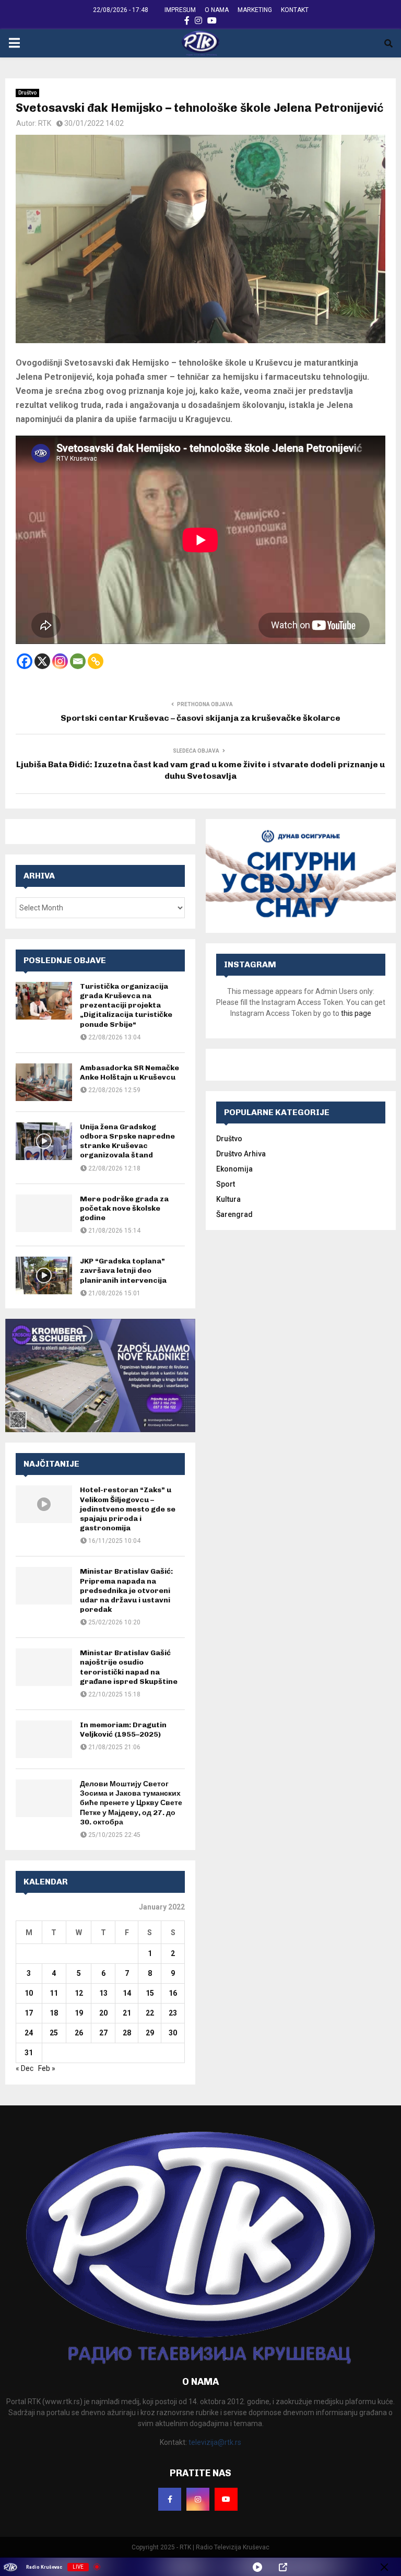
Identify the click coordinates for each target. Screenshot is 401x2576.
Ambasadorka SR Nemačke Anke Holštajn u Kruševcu (129, 1073)
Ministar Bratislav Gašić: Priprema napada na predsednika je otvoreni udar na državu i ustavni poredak (126, 1590)
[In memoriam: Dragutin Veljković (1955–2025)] (44, 1739)
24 (29, 2033)
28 (127, 2033)
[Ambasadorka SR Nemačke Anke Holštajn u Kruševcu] (44, 1082)
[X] (42, 661)
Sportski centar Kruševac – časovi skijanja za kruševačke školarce (200, 718)
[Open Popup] (283, 2567)
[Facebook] (25, 661)
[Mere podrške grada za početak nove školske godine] (44, 1213)
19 (79, 2013)
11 (54, 1993)
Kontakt (295, 10)
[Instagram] (60, 661)
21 (127, 2013)
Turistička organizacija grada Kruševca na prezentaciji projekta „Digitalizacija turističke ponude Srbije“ (126, 1005)
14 (127, 1993)
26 (79, 2033)
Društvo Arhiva (241, 1154)
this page (356, 1013)
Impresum (180, 10)
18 (54, 2013)
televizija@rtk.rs (215, 2442)
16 (173, 1993)
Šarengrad (234, 1214)
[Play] (257, 2567)
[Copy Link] (96, 661)
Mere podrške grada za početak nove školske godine (124, 1208)
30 (173, 2033)
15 (150, 1993)
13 (103, 1993)
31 (29, 2053)
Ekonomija (234, 1169)
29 (150, 2033)
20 (103, 2013)
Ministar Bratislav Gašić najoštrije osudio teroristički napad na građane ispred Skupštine (129, 1667)
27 (103, 2033)
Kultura (228, 1199)
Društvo (27, 93)
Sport (226, 1184)
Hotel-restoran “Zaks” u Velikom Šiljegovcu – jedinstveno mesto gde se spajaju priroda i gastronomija (128, 1509)
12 (79, 1993)
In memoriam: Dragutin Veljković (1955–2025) (123, 1730)
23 (173, 2013)
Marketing (255, 10)
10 (29, 1993)
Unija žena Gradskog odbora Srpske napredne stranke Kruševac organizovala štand (127, 1141)
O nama (217, 10)
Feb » (47, 2068)
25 (54, 2033)
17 (29, 2013)
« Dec (25, 2068)
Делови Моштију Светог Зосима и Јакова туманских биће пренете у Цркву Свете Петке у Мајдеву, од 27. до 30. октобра (131, 1803)
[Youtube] (226, 2499)
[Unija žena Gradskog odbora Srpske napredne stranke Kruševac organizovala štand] (44, 1141)
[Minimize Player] (384, 2567)
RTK (45, 123)
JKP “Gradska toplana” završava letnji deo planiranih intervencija (123, 1271)
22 (150, 2013)
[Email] (78, 661)
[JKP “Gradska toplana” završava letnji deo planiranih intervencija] (44, 1275)
